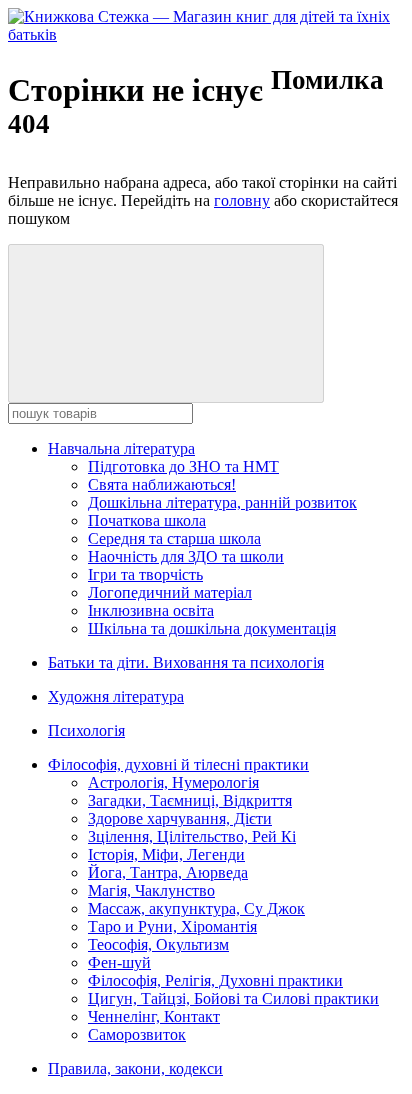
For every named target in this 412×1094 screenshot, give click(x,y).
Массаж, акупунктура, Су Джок (196, 908)
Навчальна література (121, 448)
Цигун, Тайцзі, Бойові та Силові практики (233, 998)
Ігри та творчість (145, 574)
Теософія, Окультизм (158, 944)
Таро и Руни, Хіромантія (172, 926)
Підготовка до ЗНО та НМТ (183, 466)
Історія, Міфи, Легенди (166, 854)
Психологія (86, 730)
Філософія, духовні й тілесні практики (178, 764)
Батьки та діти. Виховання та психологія (186, 662)
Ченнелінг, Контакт (154, 1016)
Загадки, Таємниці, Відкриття (190, 800)
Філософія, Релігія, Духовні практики (215, 980)
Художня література (116, 696)
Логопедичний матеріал (170, 592)
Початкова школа (147, 520)
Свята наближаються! (162, 484)
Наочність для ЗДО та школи (186, 556)
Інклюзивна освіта (151, 610)
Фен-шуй (119, 962)
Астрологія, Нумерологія (173, 782)
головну (242, 200)
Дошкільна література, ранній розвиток (222, 502)
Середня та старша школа (174, 538)
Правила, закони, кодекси (135, 1068)
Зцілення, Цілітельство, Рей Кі (192, 836)
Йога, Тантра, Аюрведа (168, 872)
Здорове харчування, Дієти (180, 818)
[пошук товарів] (166, 323)
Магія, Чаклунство (151, 890)
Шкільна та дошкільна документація (212, 628)
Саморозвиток (137, 1034)
